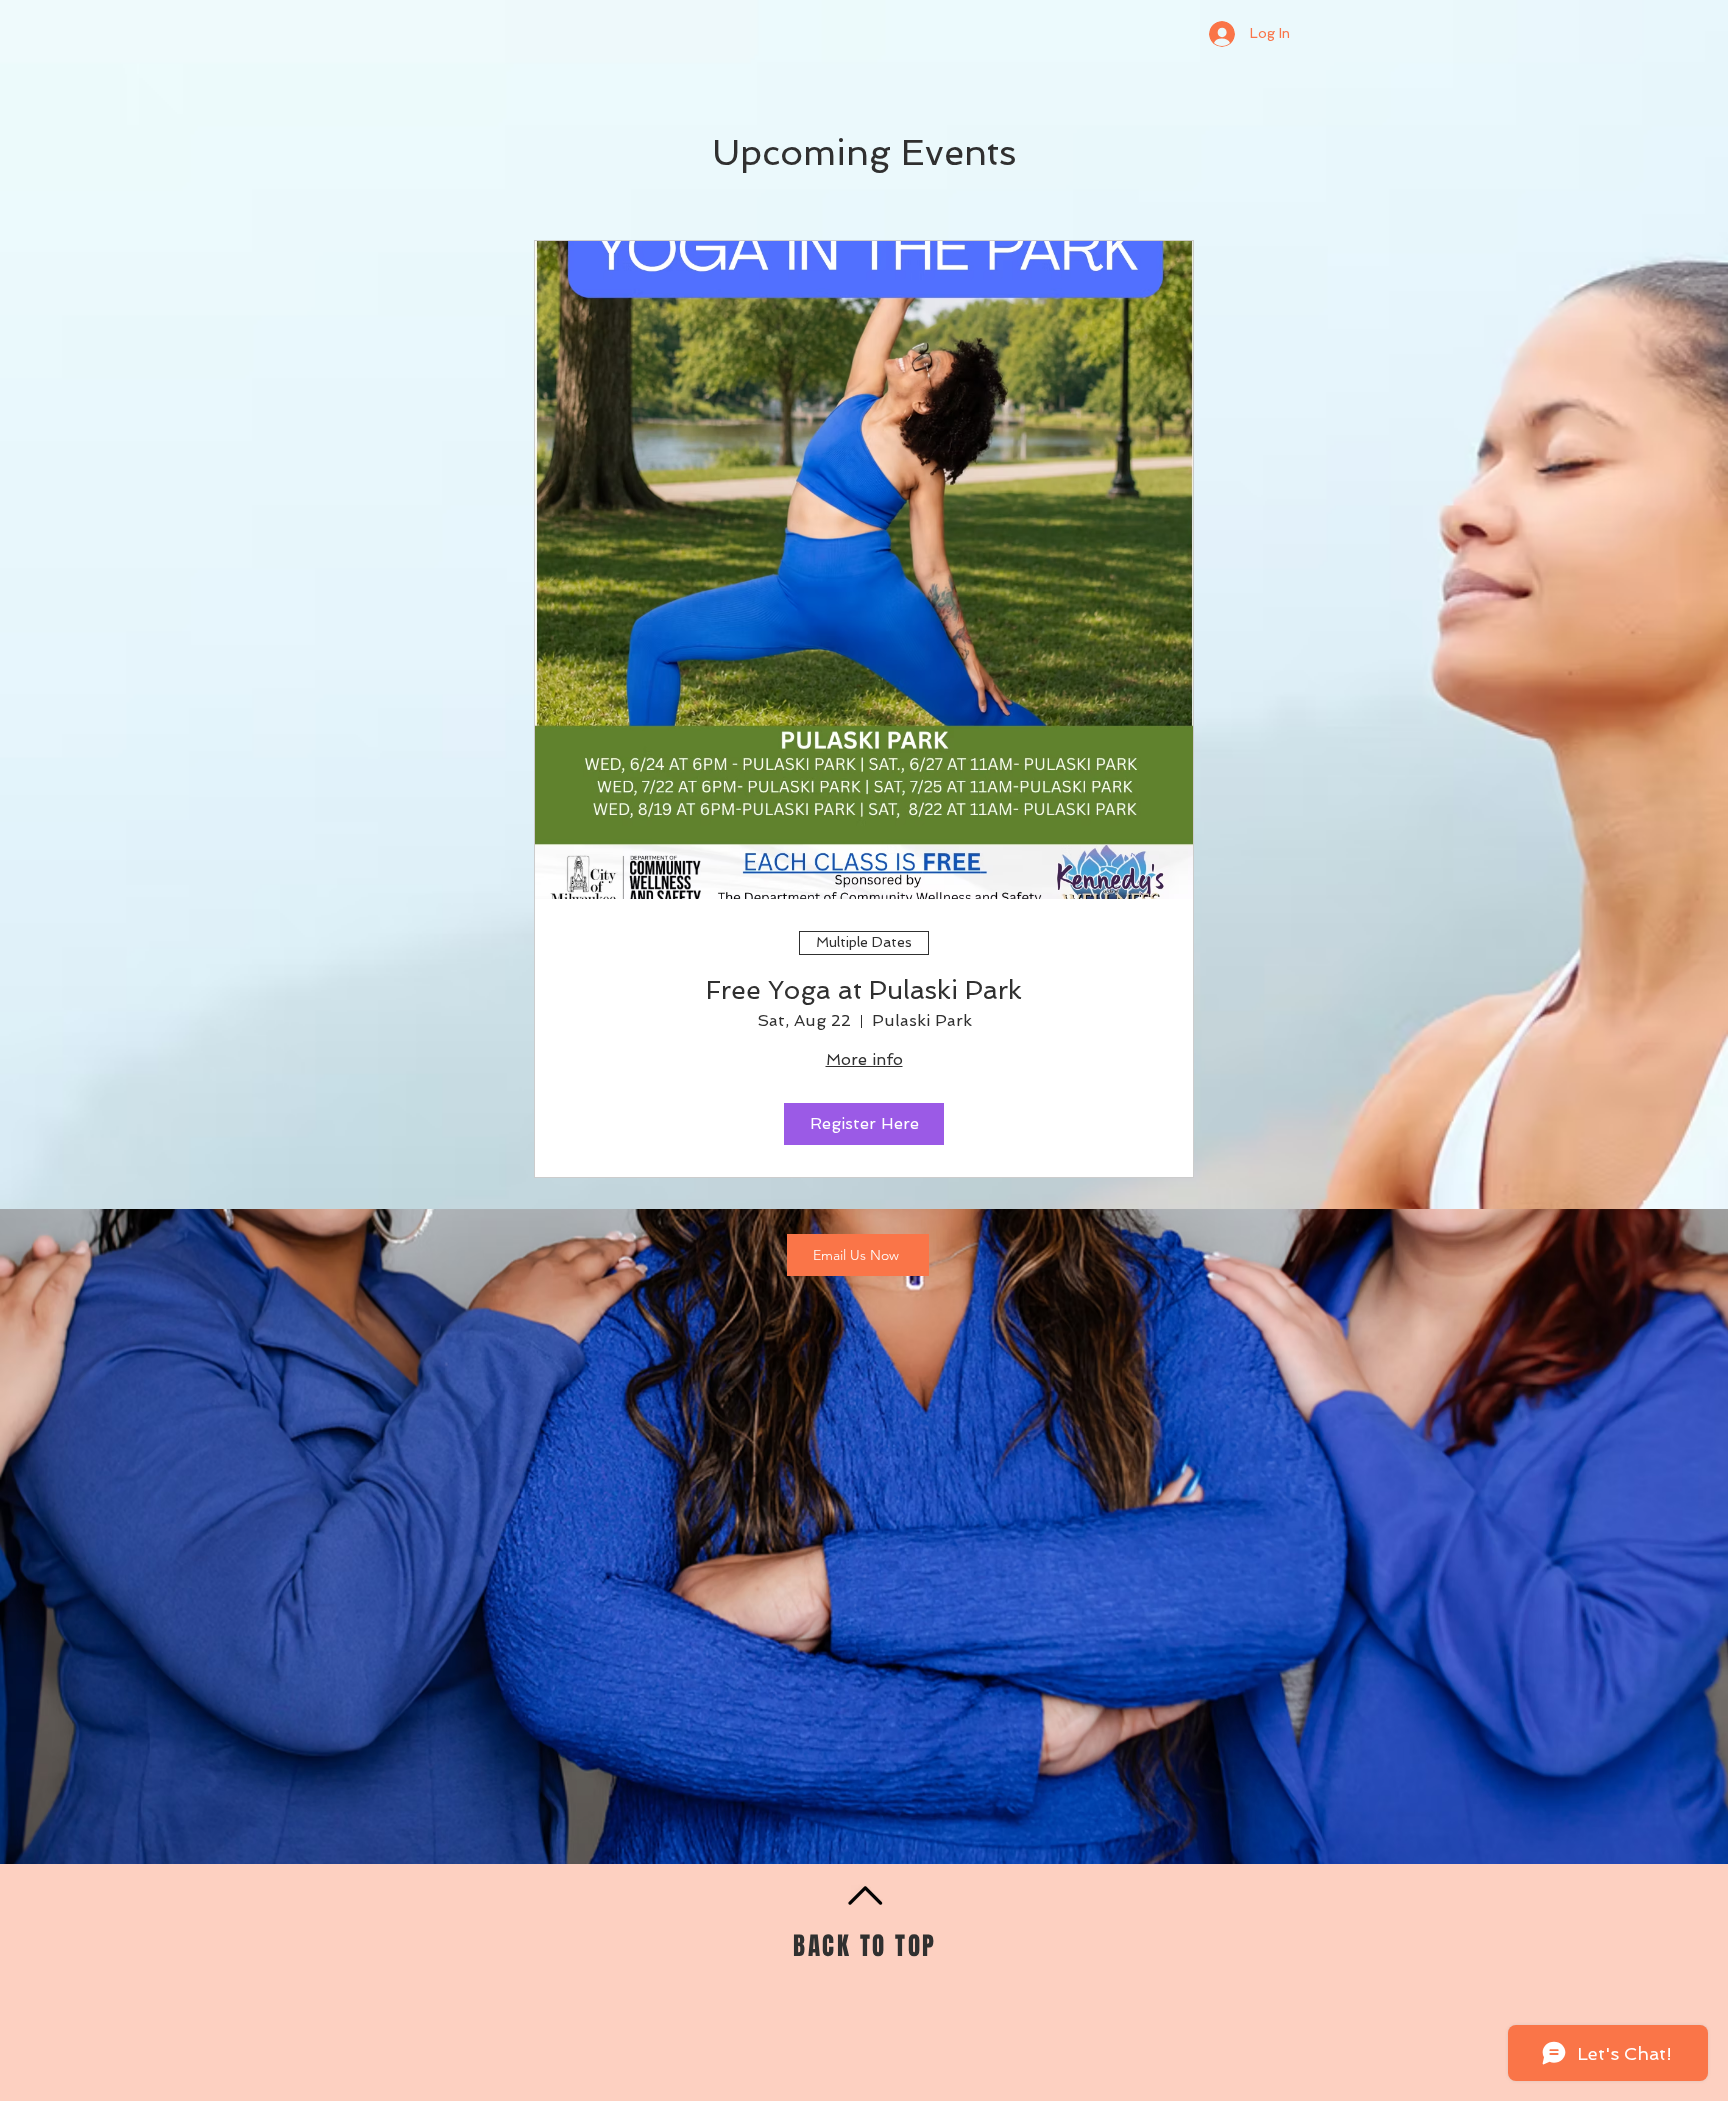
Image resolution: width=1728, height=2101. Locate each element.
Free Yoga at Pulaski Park (864, 990)
